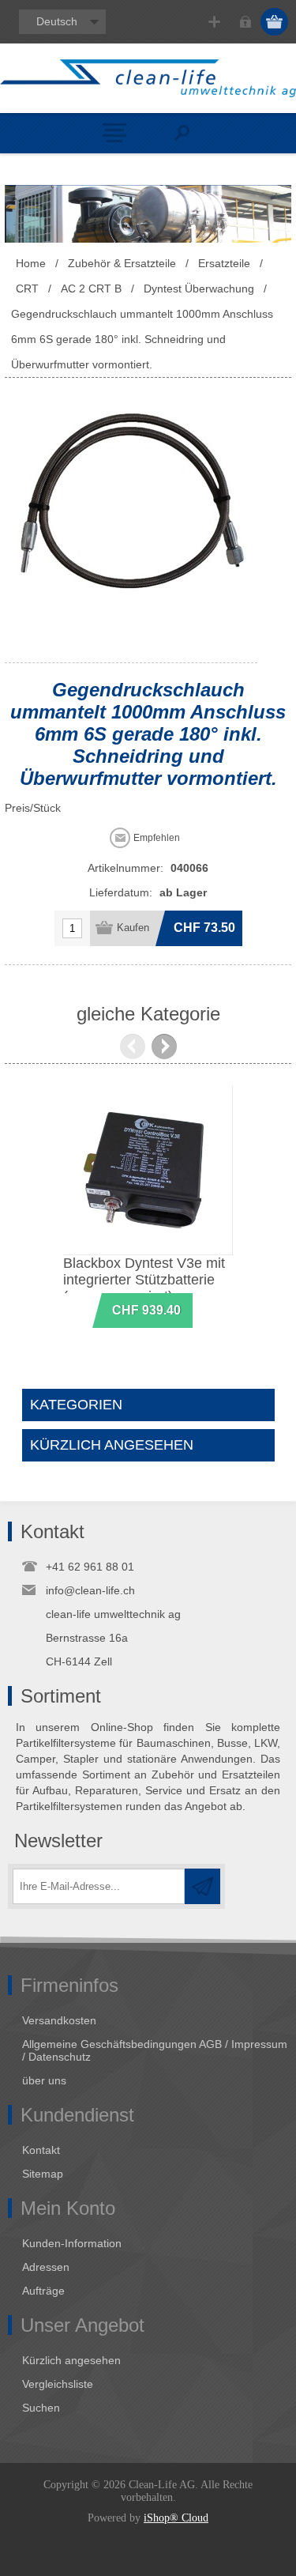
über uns (44, 2080)
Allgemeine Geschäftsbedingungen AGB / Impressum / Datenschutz (155, 2050)
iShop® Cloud (176, 2518)
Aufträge (43, 2291)
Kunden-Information (72, 2243)
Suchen (41, 2408)
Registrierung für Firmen (214, 22)
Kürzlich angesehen (71, 2360)
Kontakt (41, 2150)
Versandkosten (59, 2020)
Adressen (46, 2267)
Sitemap (43, 2174)
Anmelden (245, 22)
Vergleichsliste (58, 2384)
